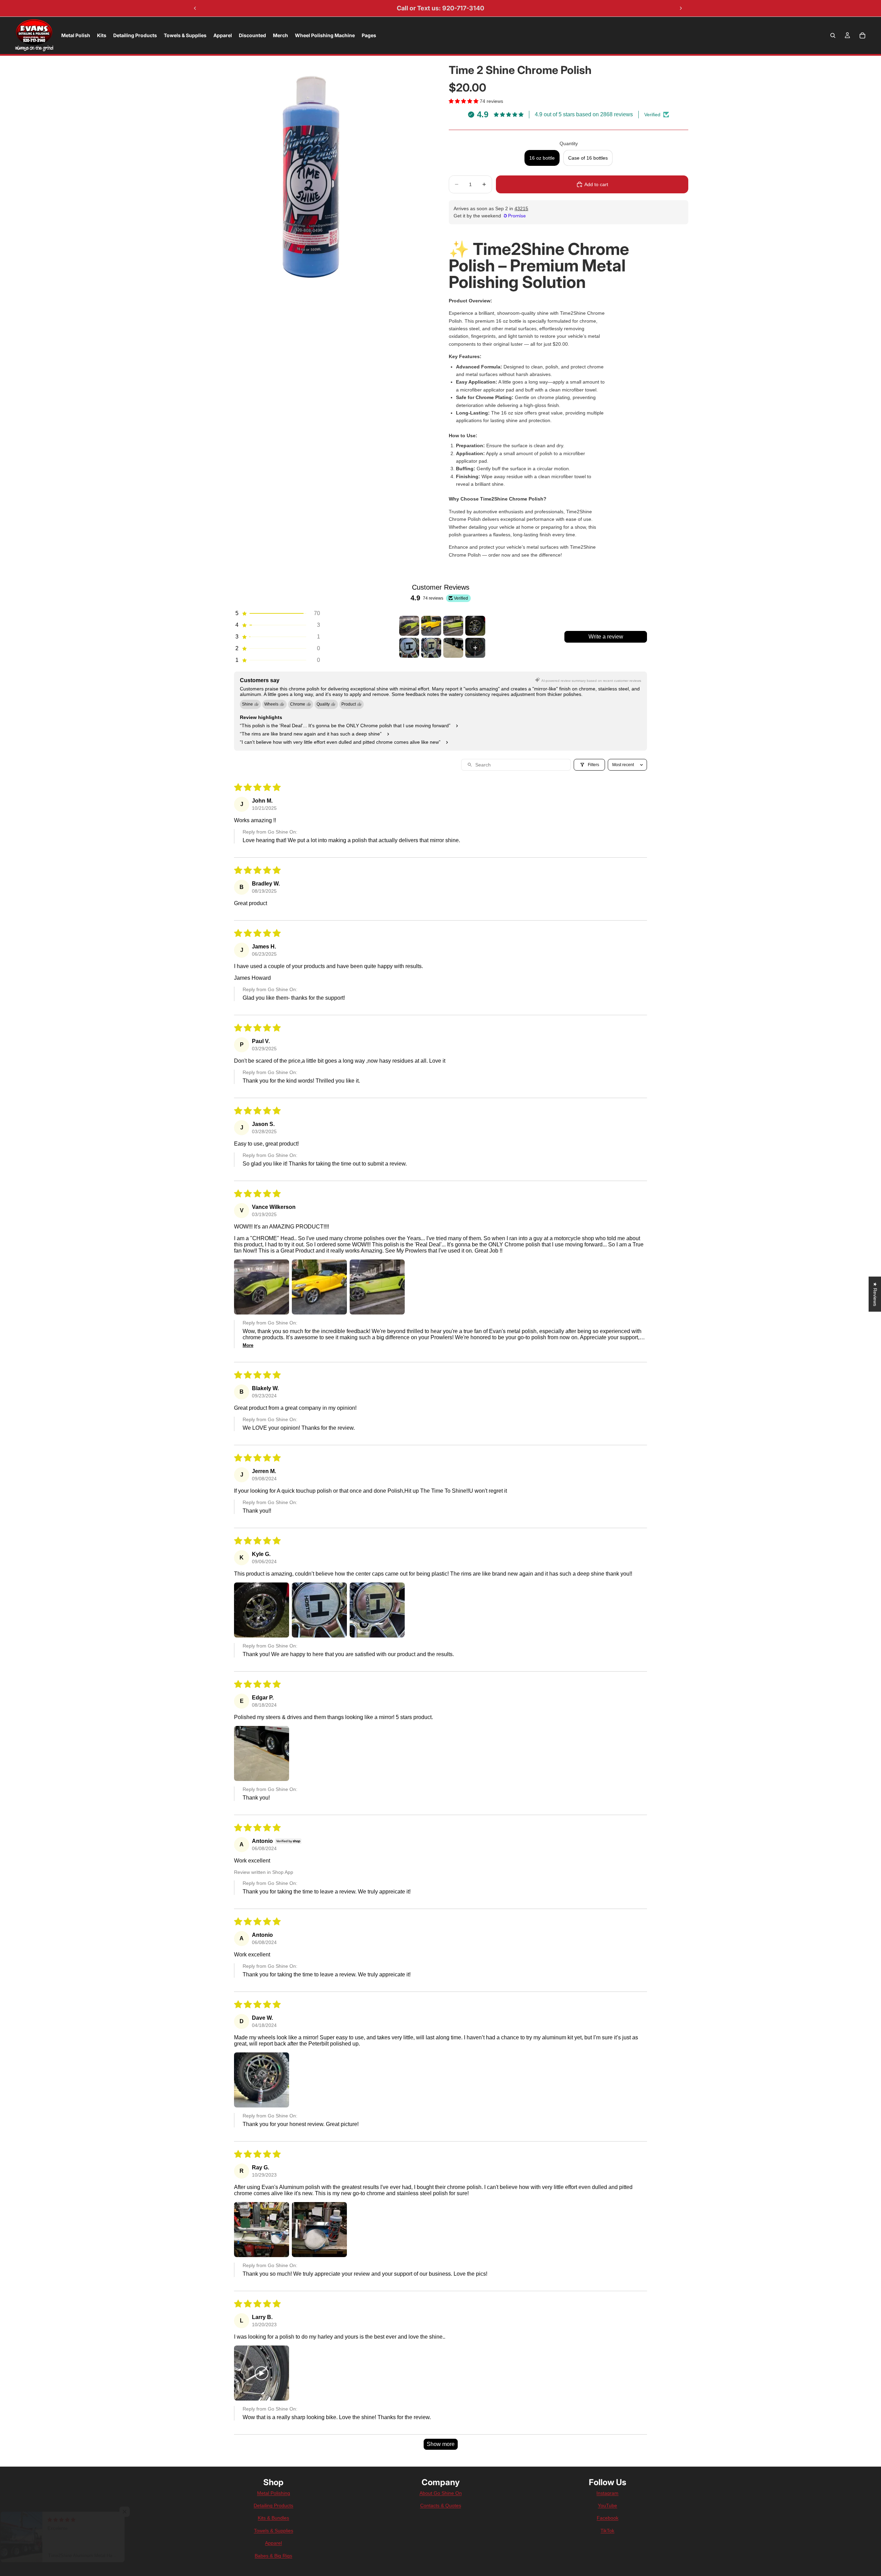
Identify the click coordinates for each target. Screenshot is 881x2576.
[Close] (525, 1165)
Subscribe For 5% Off (440, 1389)
